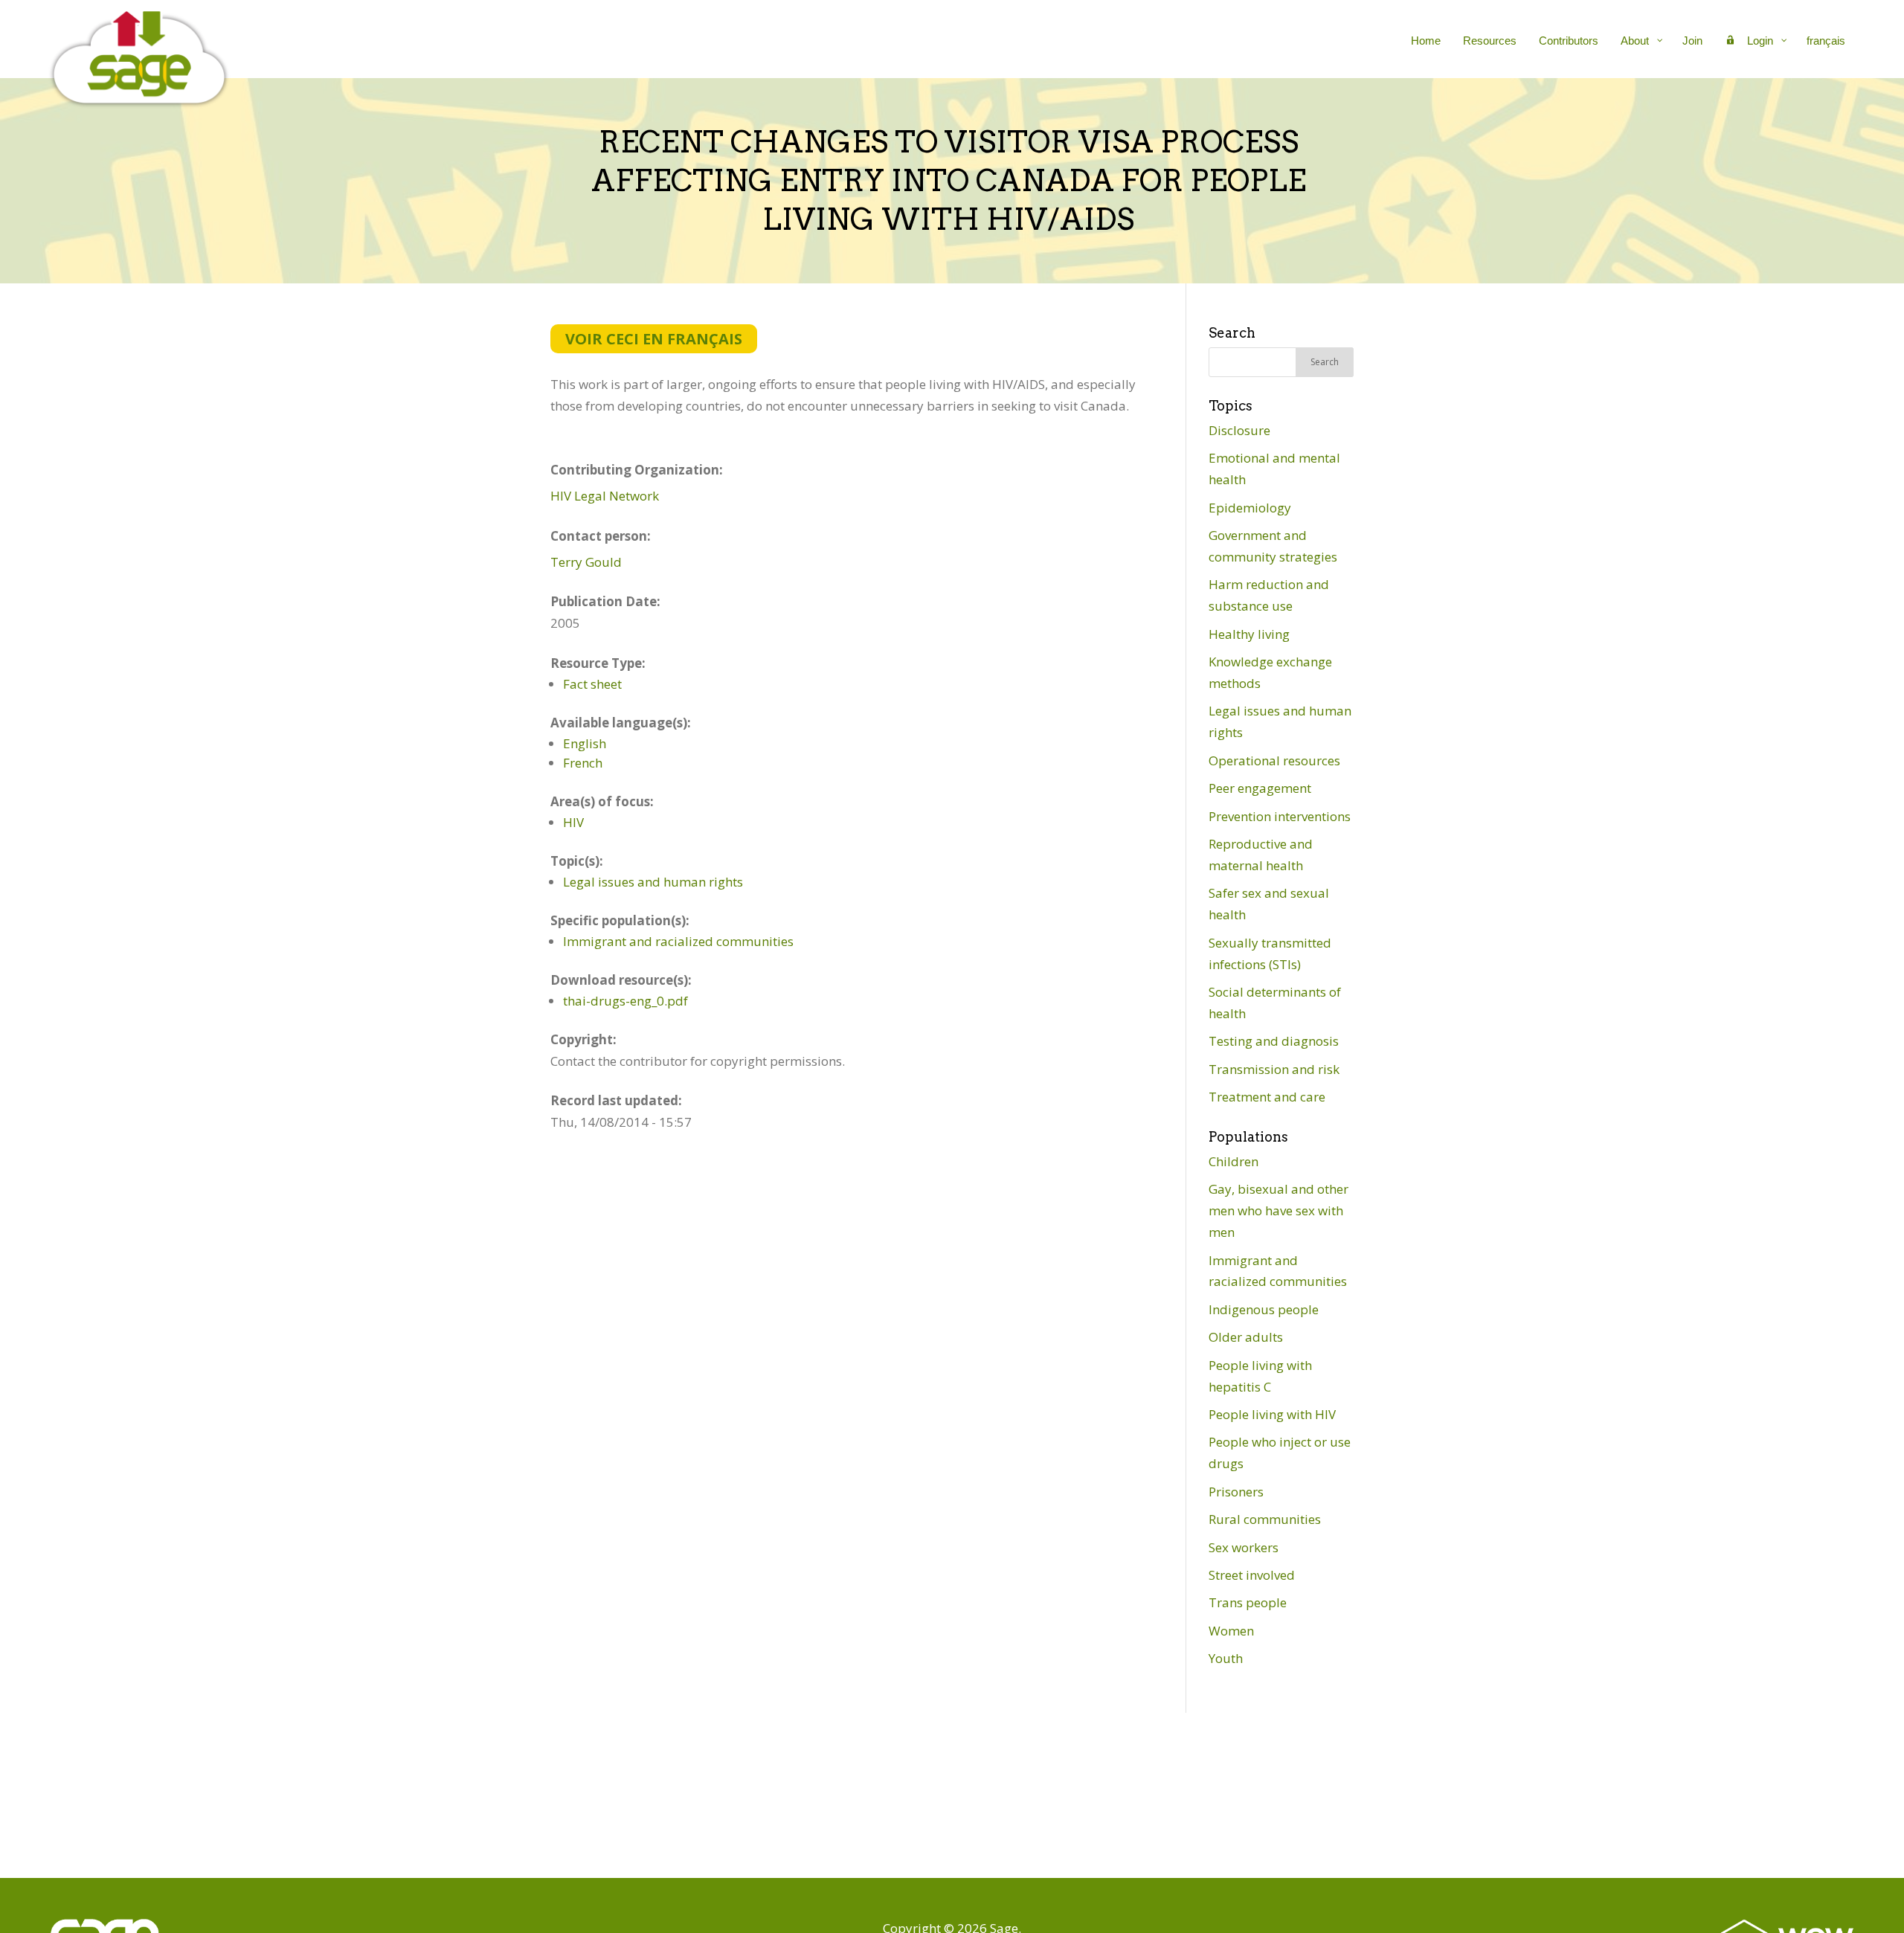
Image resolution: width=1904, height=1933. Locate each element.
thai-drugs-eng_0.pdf (625, 1001)
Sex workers (1244, 1547)
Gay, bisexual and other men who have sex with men (1279, 1210)
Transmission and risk (1274, 1069)
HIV (573, 822)
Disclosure (1239, 430)
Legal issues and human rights (653, 882)
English (585, 743)
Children (1234, 1161)
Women (1231, 1631)
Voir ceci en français (654, 339)
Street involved (1252, 1575)
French (583, 763)
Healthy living (1249, 634)
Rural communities (1265, 1519)
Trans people (1248, 1602)
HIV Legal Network (605, 496)
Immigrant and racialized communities (678, 941)
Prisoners (1236, 1492)
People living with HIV (1272, 1414)
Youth (1226, 1658)
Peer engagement (1260, 788)
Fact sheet (592, 684)
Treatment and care (1267, 1097)
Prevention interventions (1280, 816)
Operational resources (1274, 760)
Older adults (1246, 1337)
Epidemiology (1250, 508)
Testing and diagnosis (1274, 1041)
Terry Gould (586, 562)
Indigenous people (1264, 1309)
